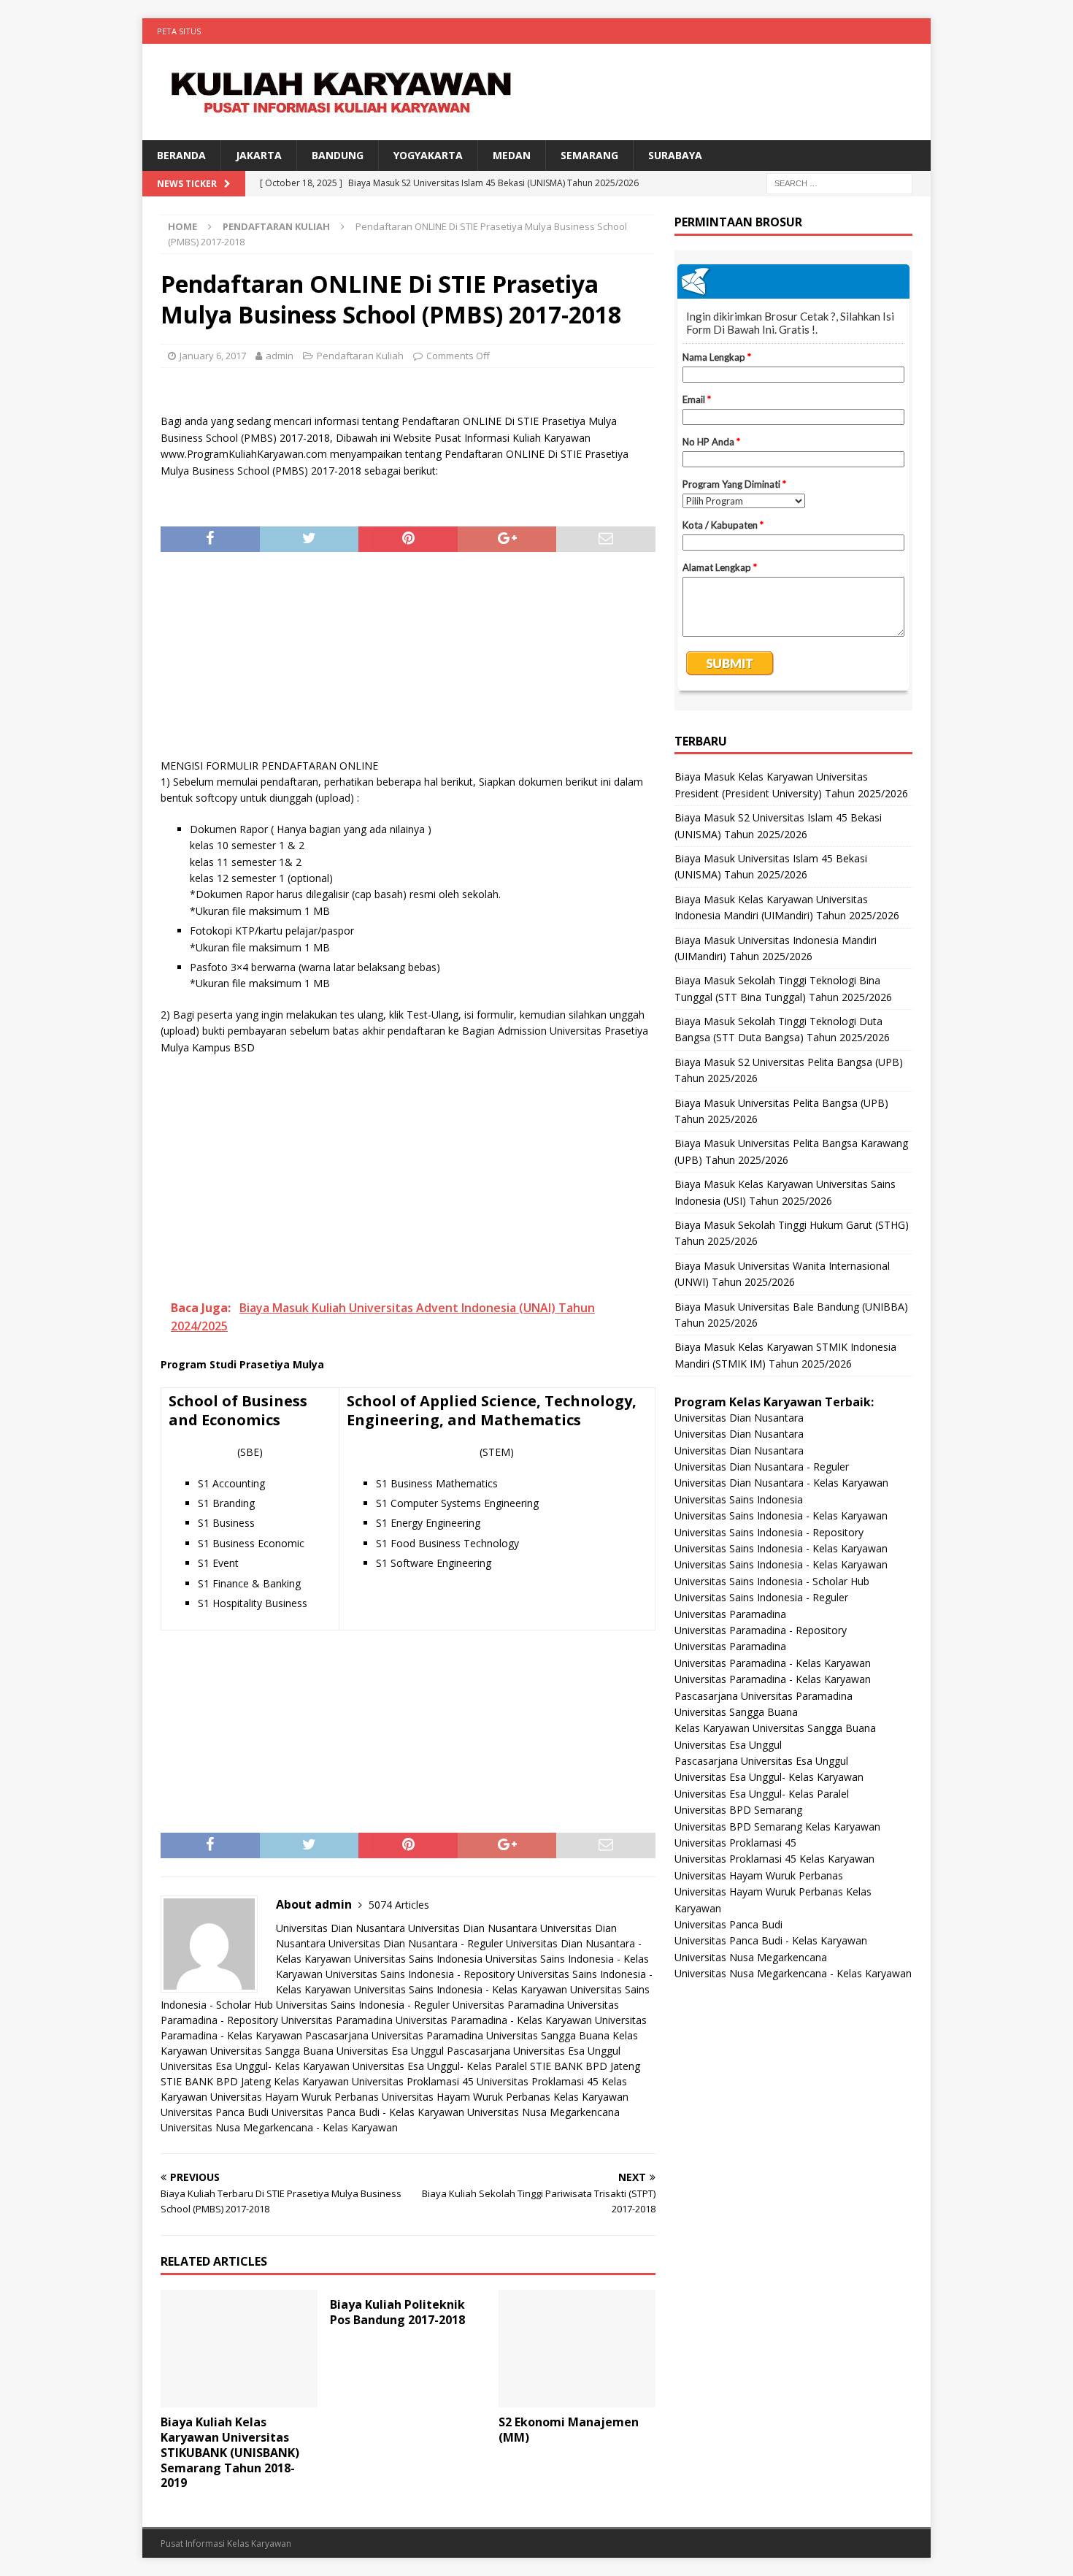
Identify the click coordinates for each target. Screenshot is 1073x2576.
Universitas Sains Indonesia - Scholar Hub (772, 1581)
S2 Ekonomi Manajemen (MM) (569, 2430)
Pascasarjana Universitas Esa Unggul (534, 2051)
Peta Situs (179, 31)
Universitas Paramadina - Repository (761, 1630)
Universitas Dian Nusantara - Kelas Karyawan (781, 1483)
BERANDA (181, 155)
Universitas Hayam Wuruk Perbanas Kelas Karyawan (505, 2097)
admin (280, 356)
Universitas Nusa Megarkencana (543, 2112)
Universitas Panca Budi (215, 2112)
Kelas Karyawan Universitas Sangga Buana (775, 1728)
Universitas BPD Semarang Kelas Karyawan (777, 1826)
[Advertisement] (408, 662)
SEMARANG (589, 155)
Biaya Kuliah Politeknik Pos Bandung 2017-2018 (397, 2312)
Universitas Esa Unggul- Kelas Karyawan (255, 2066)
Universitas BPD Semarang (738, 1810)
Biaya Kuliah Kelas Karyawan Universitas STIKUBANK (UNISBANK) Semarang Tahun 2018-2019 (230, 2452)
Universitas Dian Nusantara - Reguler (416, 1943)
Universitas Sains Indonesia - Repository (420, 1974)
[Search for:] (839, 183)
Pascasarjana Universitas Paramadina (394, 2035)
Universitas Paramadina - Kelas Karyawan (494, 2020)
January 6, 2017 (213, 356)
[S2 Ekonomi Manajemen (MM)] (577, 2349)
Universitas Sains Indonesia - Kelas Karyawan (461, 1989)
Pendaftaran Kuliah (360, 356)
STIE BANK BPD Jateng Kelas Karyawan (255, 2081)
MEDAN (512, 155)
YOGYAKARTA (428, 155)
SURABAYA (675, 155)
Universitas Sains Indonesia (418, 1959)
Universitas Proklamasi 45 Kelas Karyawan (774, 1859)
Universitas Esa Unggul (390, 2051)
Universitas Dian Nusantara (341, 1928)
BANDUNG (338, 155)
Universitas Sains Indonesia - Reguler (363, 2005)
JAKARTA (259, 155)
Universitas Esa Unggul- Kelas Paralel (440, 2066)
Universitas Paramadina (508, 2005)
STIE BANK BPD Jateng (585, 2066)
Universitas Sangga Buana (548, 2035)
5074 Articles (399, 1905)
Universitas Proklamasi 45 (413, 2081)
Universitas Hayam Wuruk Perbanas (295, 2097)
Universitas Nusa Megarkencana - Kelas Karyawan (279, 2127)
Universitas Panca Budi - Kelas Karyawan (368, 2112)
